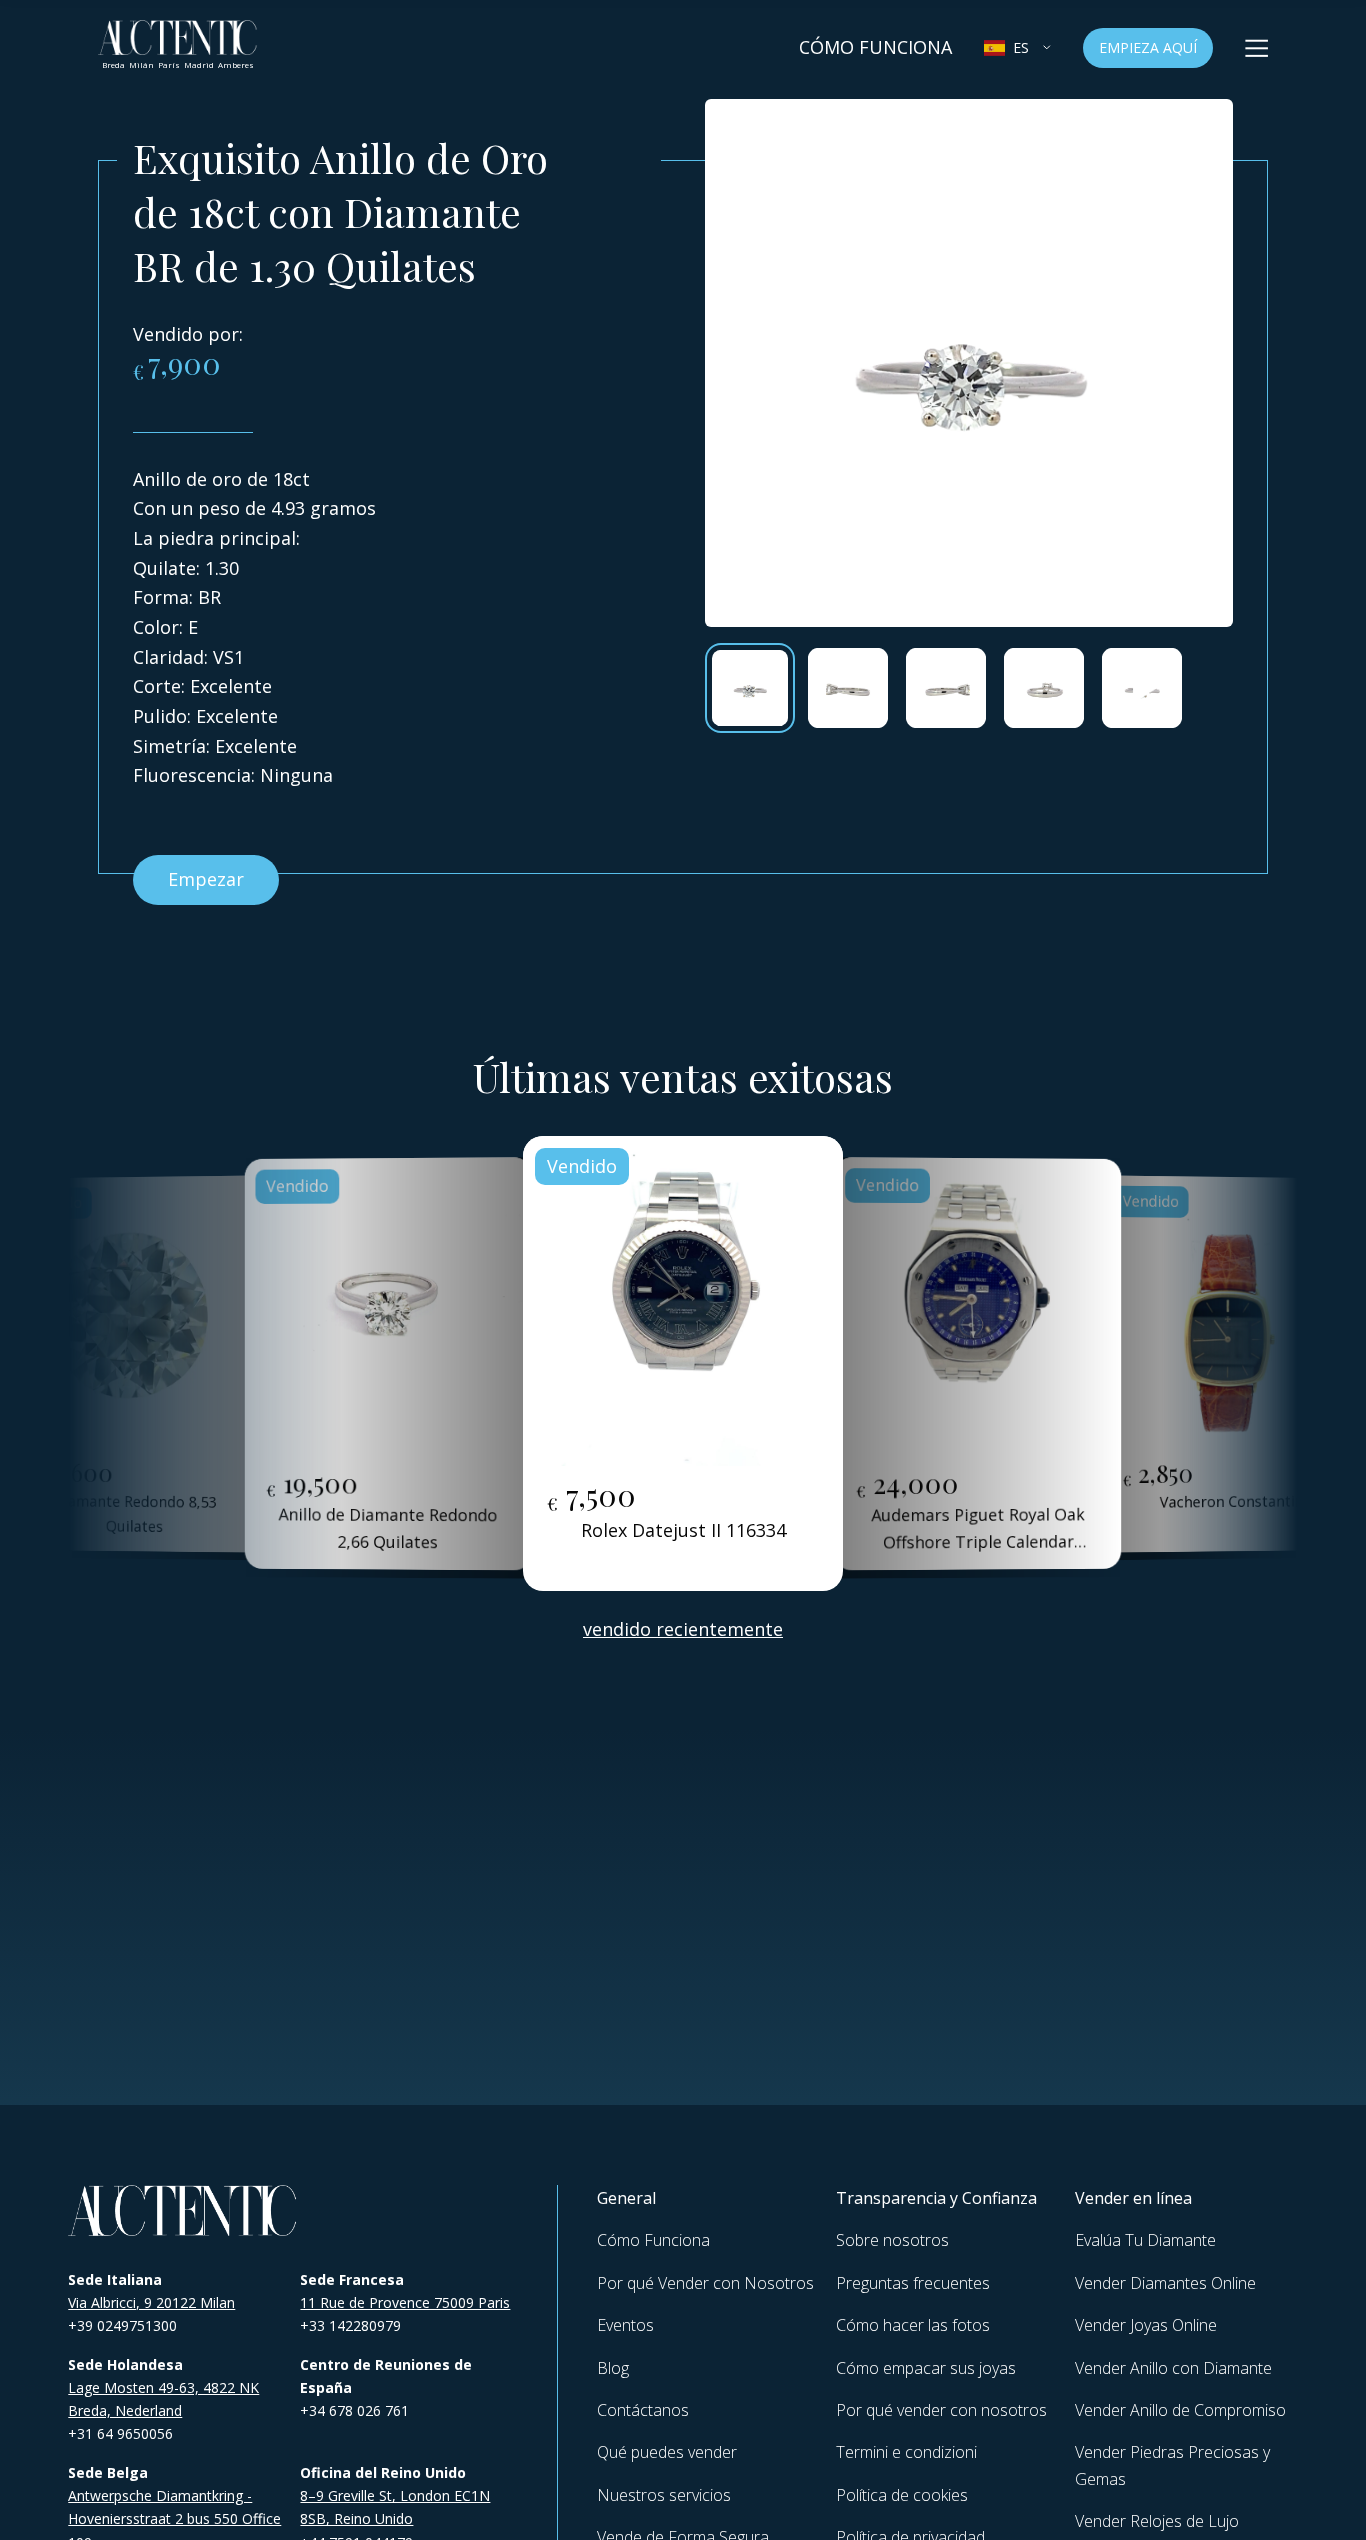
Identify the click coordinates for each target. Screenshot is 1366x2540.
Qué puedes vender (667, 2452)
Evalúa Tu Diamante (1145, 2240)
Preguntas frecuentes (913, 2283)
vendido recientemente (683, 1629)
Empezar (206, 879)
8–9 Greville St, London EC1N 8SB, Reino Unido (395, 2507)
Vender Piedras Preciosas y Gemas (1172, 2465)
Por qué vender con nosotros (941, 2410)
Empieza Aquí (1148, 47)
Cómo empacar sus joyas (926, 2368)
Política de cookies (902, 2495)
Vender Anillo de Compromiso (1180, 2410)
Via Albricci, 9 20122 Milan (151, 2302)
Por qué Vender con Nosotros (705, 2283)
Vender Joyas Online (1146, 2325)
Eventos (625, 2325)
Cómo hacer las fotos (913, 2325)
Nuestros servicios (664, 2495)
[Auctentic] (183, 2210)
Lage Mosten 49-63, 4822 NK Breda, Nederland (163, 2399)
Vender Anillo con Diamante (1173, 2368)
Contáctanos (643, 2410)
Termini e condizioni (906, 2452)
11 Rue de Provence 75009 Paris (405, 2302)
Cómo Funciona (875, 47)
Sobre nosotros (892, 2240)
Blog (613, 2368)
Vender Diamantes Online (1165, 2283)
